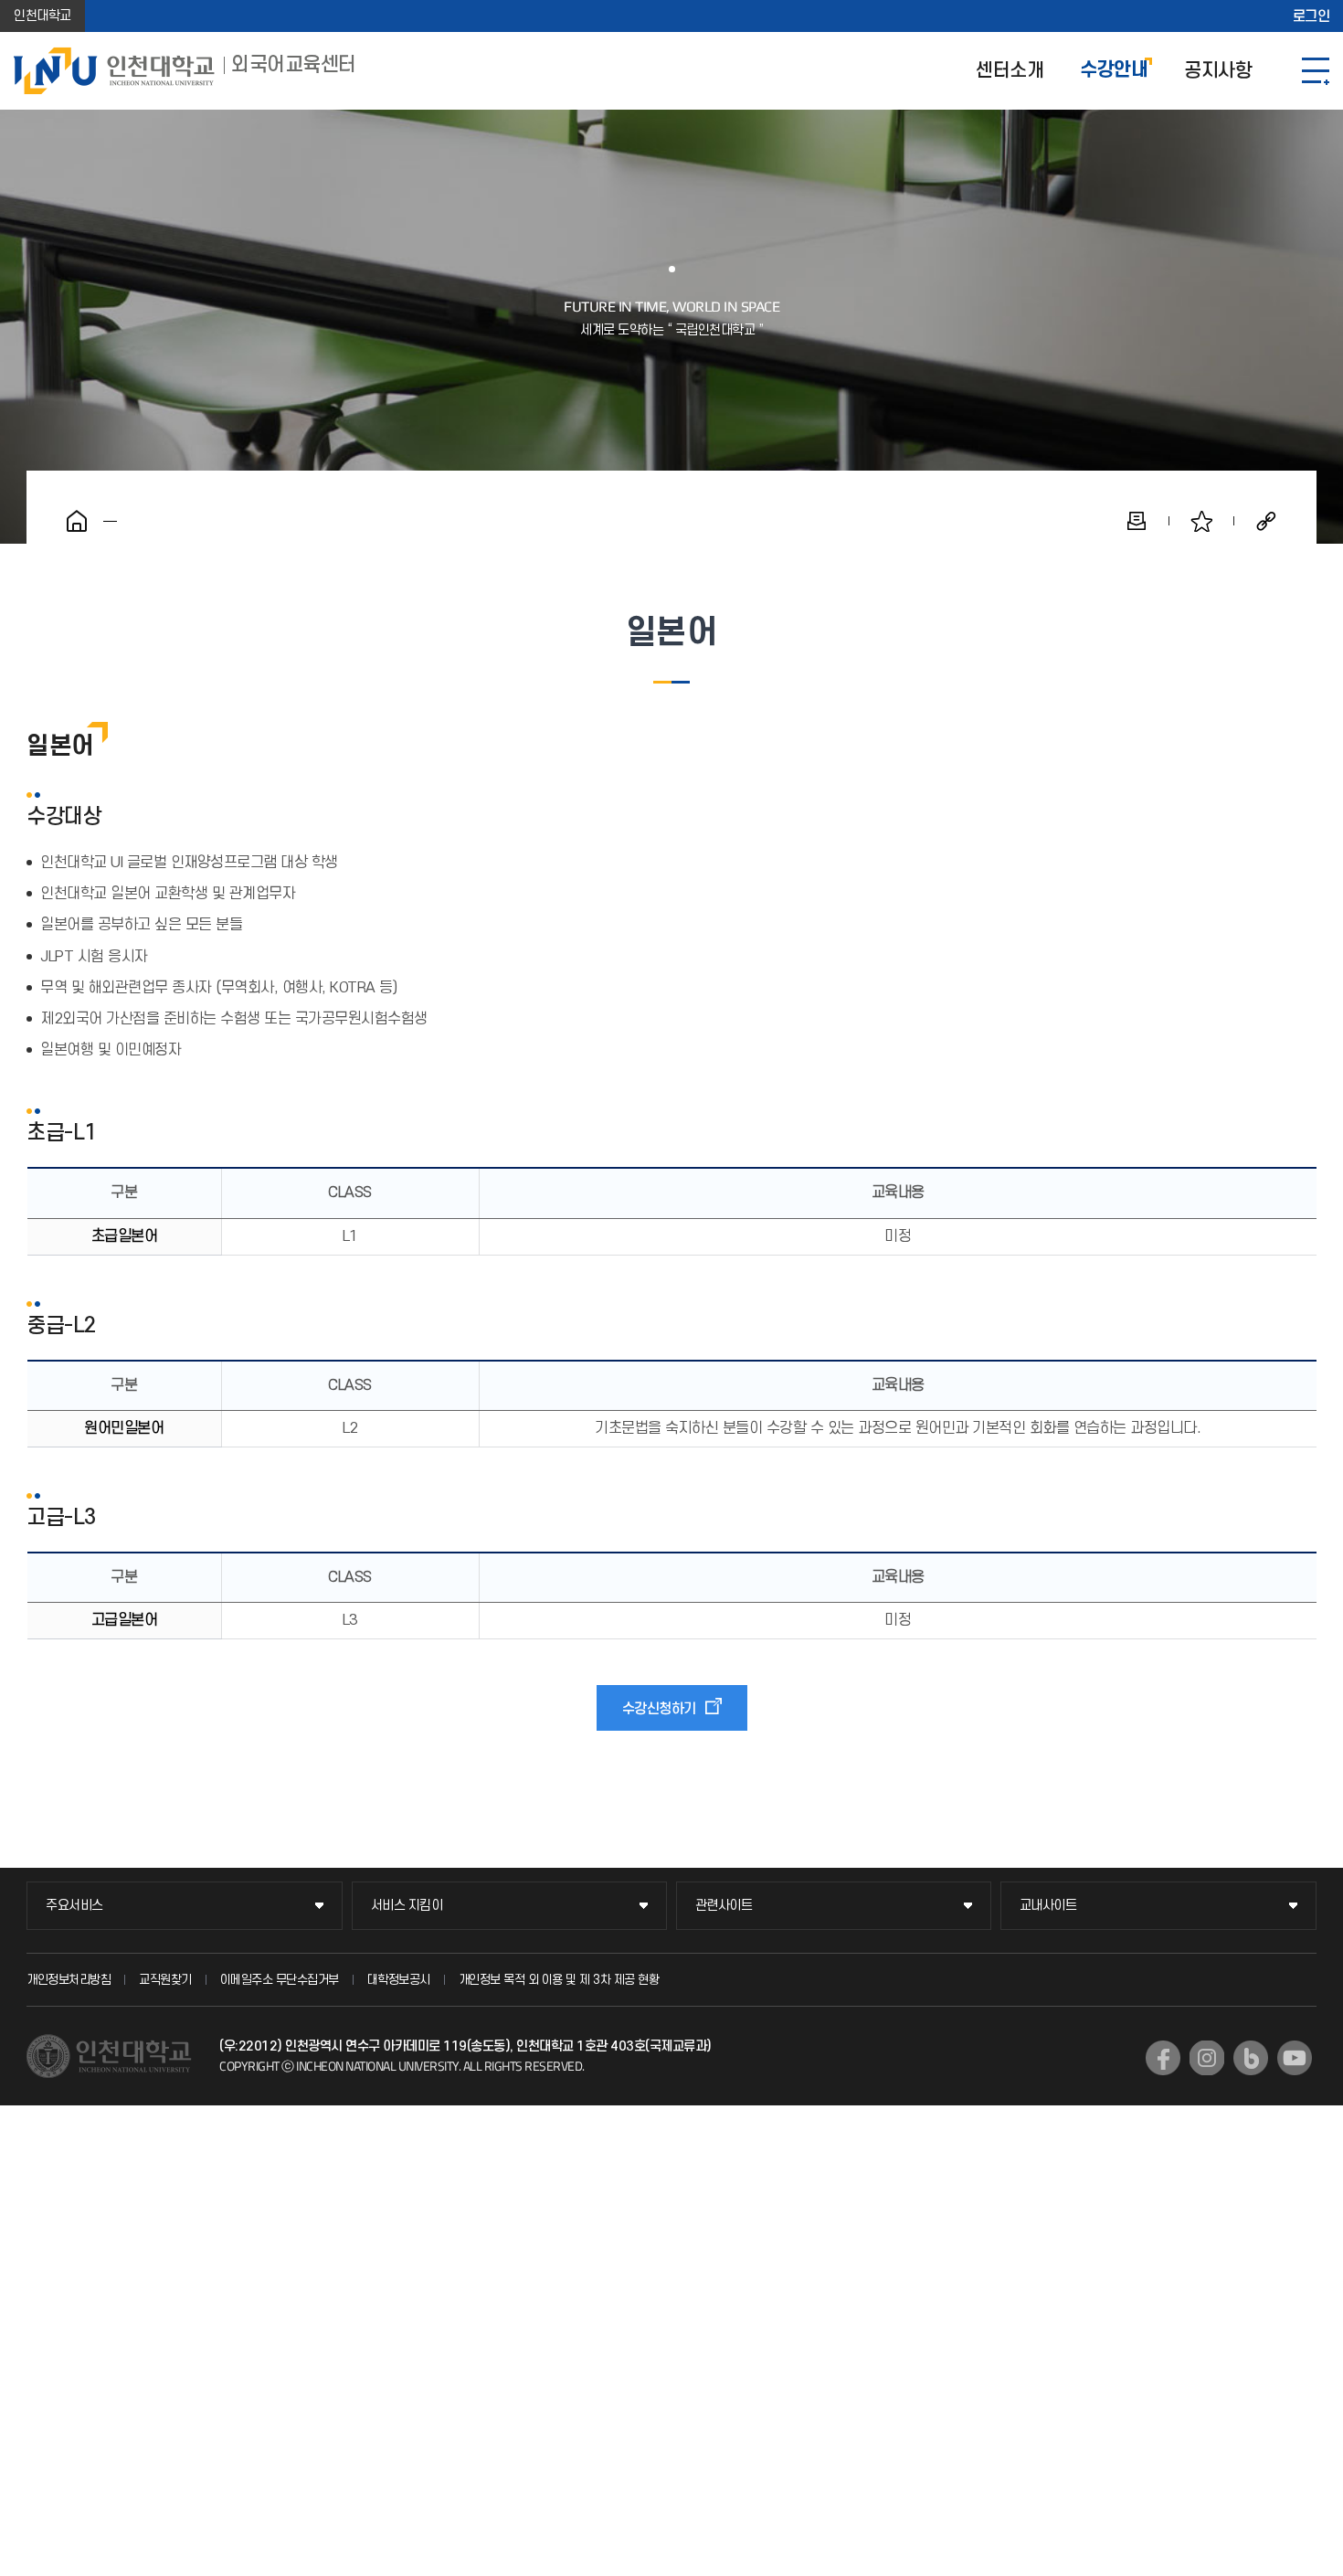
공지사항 (1218, 71)
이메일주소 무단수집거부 (280, 1980)
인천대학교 (42, 16)
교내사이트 (1048, 1906)
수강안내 (1114, 71)
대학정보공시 (399, 1980)
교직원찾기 (165, 1980)
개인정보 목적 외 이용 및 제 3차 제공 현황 (559, 1980)
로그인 (1311, 16)
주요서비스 (74, 1906)
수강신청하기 (659, 1709)
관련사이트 (724, 1906)
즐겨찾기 (1201, 521)
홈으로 (77, 521)
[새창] (1163, 2058)
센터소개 (1010, 71)
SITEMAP (1316, 71)
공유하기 (1266, 521)
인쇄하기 (1137, 521)
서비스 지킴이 (407, 1906)
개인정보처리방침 (69, 1980)
